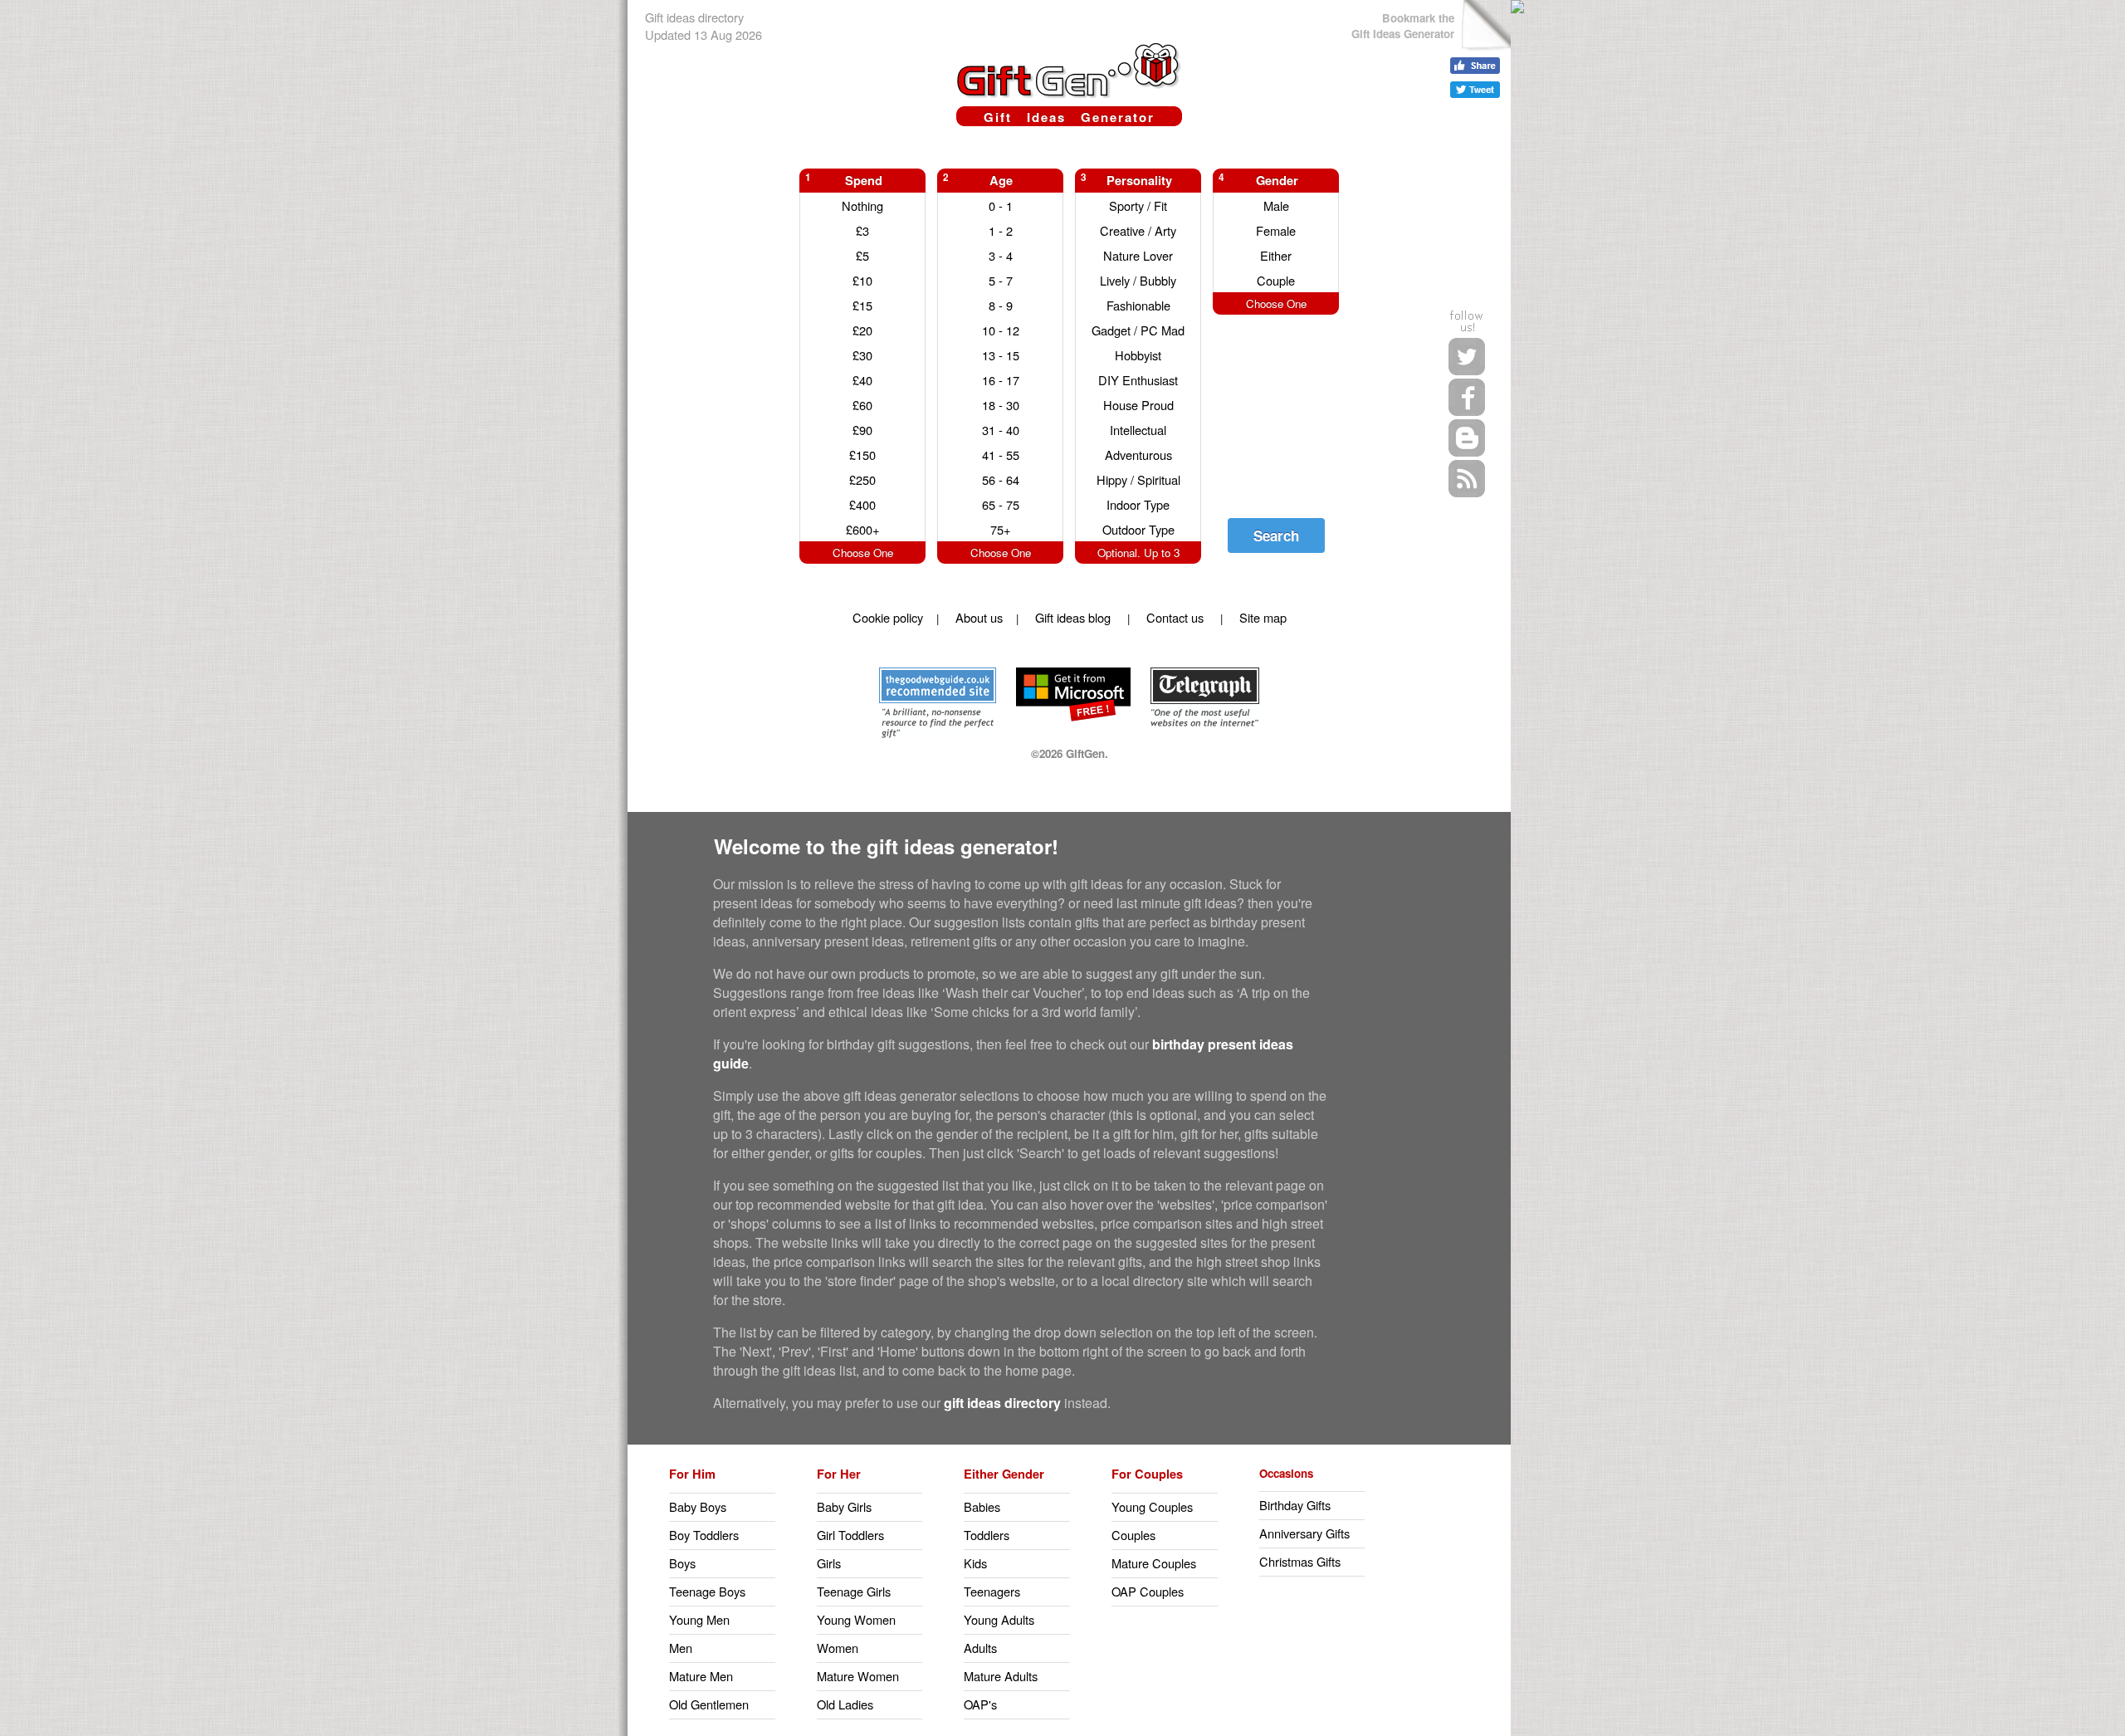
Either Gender (1004, 1474)
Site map (1263, 617)
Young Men (699, 1619)
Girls (829, 1563)
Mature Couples (1154, 1563)
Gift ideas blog (1073, 617)
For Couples (1147, 1474)
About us (979, 617)
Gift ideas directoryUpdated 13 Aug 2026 (703, 26)
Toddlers (987, 1535)
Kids (975, 1563)
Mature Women (858, 1676)
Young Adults (999, 1619)
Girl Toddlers (850, 1535)
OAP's (980, 1704)
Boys (682, 1563)
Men (681, 1648)
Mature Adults (1001, 1676)
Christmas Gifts (1300, 1561)
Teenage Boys (707, 1591)
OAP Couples (1148, 1591)
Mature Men (701, 1676)
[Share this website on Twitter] (1475, 90)
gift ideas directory (1002, 1403)
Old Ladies (845, 1704)
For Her (839, 1474)
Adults (980, 1648)
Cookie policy (888, 617)
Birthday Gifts (1295, 1505)
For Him (692, 1474)
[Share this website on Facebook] (1475, 66)
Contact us (1175, 617)
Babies (982, 1506)
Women (838, 1648)
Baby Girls (844, 1506)
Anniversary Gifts (1304, 1533)
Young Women (856, 1619)
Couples (1133, 1535)
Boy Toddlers (704, 1535)
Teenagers (992, 1591)
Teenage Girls (854, 1591)
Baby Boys (698, 1506)
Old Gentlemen (709, 1704)
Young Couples (1152, 1506)
